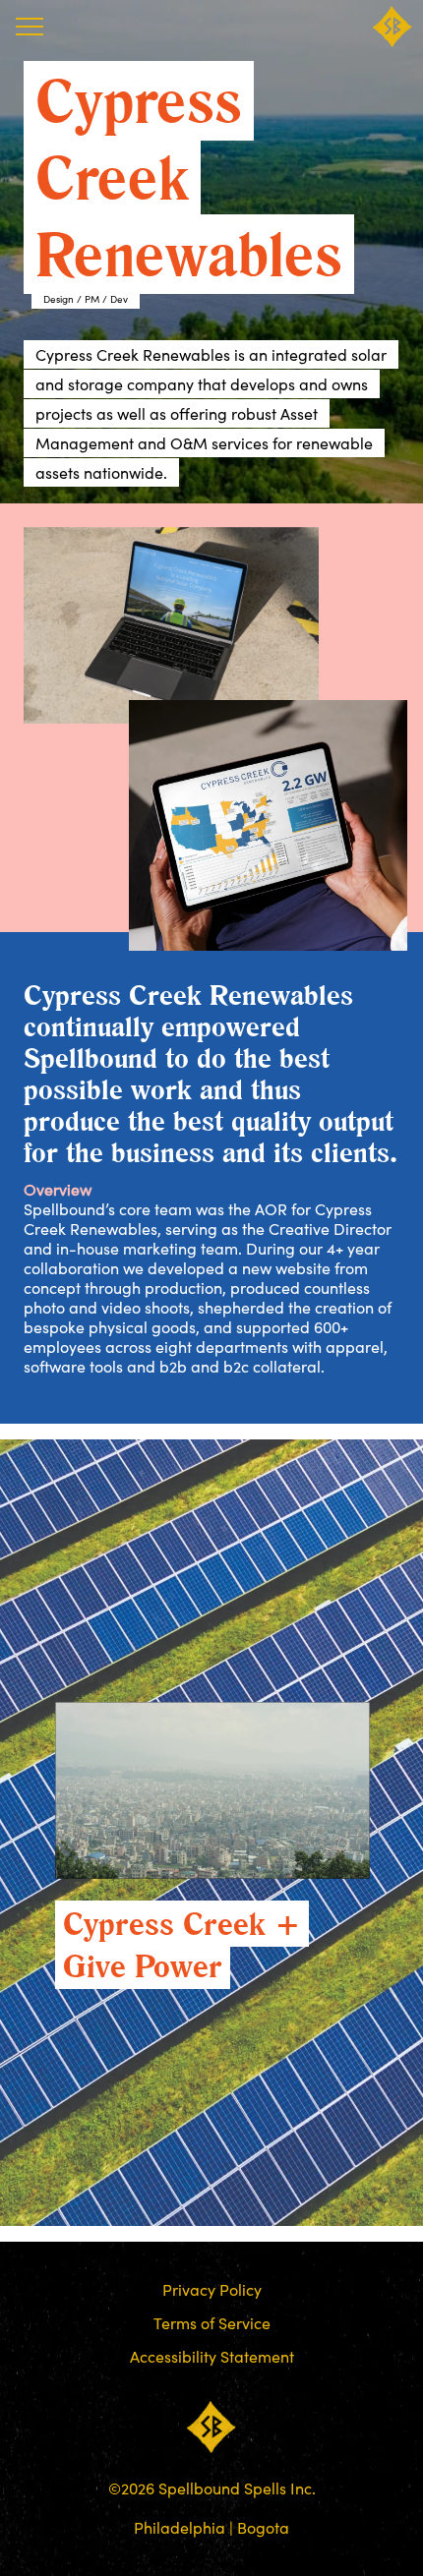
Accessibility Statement (212, 2357)
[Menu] (30, 27)
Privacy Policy (212, 2290)
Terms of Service (212, 2323)
